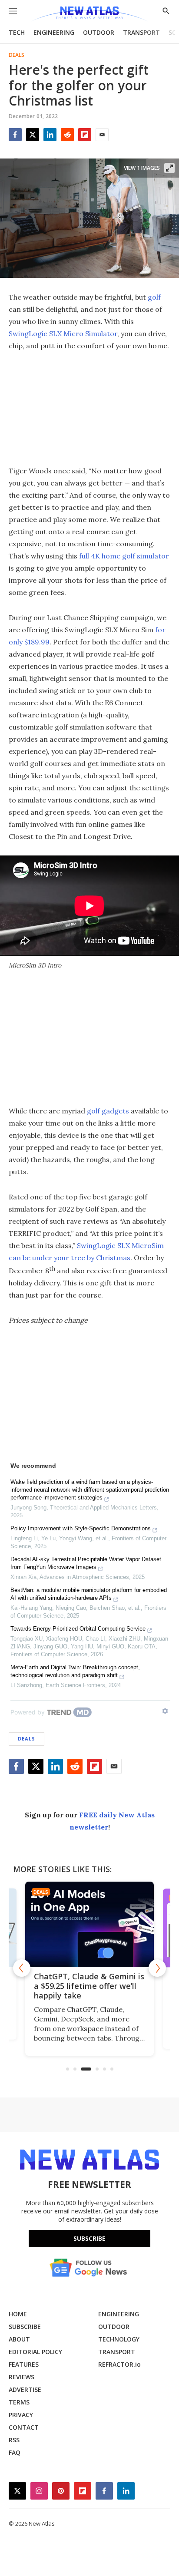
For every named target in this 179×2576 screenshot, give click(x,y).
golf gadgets (108, 1111)
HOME (18, 2314)
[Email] (102, 135)
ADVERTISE (25, 2389)
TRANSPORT (141, 32)
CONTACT (24, 2427)
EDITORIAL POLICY (35, 2352)
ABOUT (19, 2339)
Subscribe (89, 2238)
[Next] (157, 1968)
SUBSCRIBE (25, 2327)
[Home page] (89, 14)
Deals (17, 55)
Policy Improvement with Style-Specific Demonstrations (81, 1528)
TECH (17, 32)
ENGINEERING (54, 32)
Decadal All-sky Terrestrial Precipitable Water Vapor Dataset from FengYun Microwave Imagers (86, 1563)
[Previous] (22, 1968)
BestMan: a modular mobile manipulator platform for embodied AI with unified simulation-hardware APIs (89, 1594)
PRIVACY (21, 2415)
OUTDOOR (99, 32)
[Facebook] (15, 135)
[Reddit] (67, 135)
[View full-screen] (169, 168)
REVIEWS (22, 2377)
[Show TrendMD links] (165, 1711)
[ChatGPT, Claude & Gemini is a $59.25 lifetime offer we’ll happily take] (80, 1924)
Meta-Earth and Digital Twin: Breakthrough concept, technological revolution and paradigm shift (75, 1671)
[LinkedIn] (50, 135)
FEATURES (24, 2364)
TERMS (19, 2402)
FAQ (15, 2452)
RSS (14, 2440)
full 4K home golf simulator (124, 556)
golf (154, 297)
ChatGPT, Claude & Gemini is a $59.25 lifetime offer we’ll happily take (80, 1986)
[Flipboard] (85, 135)
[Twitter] (33, 135)
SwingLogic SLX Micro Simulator (63, 334)
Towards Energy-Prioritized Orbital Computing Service (78, 1629)
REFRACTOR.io (119, 2364)
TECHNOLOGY (119, 2339)
